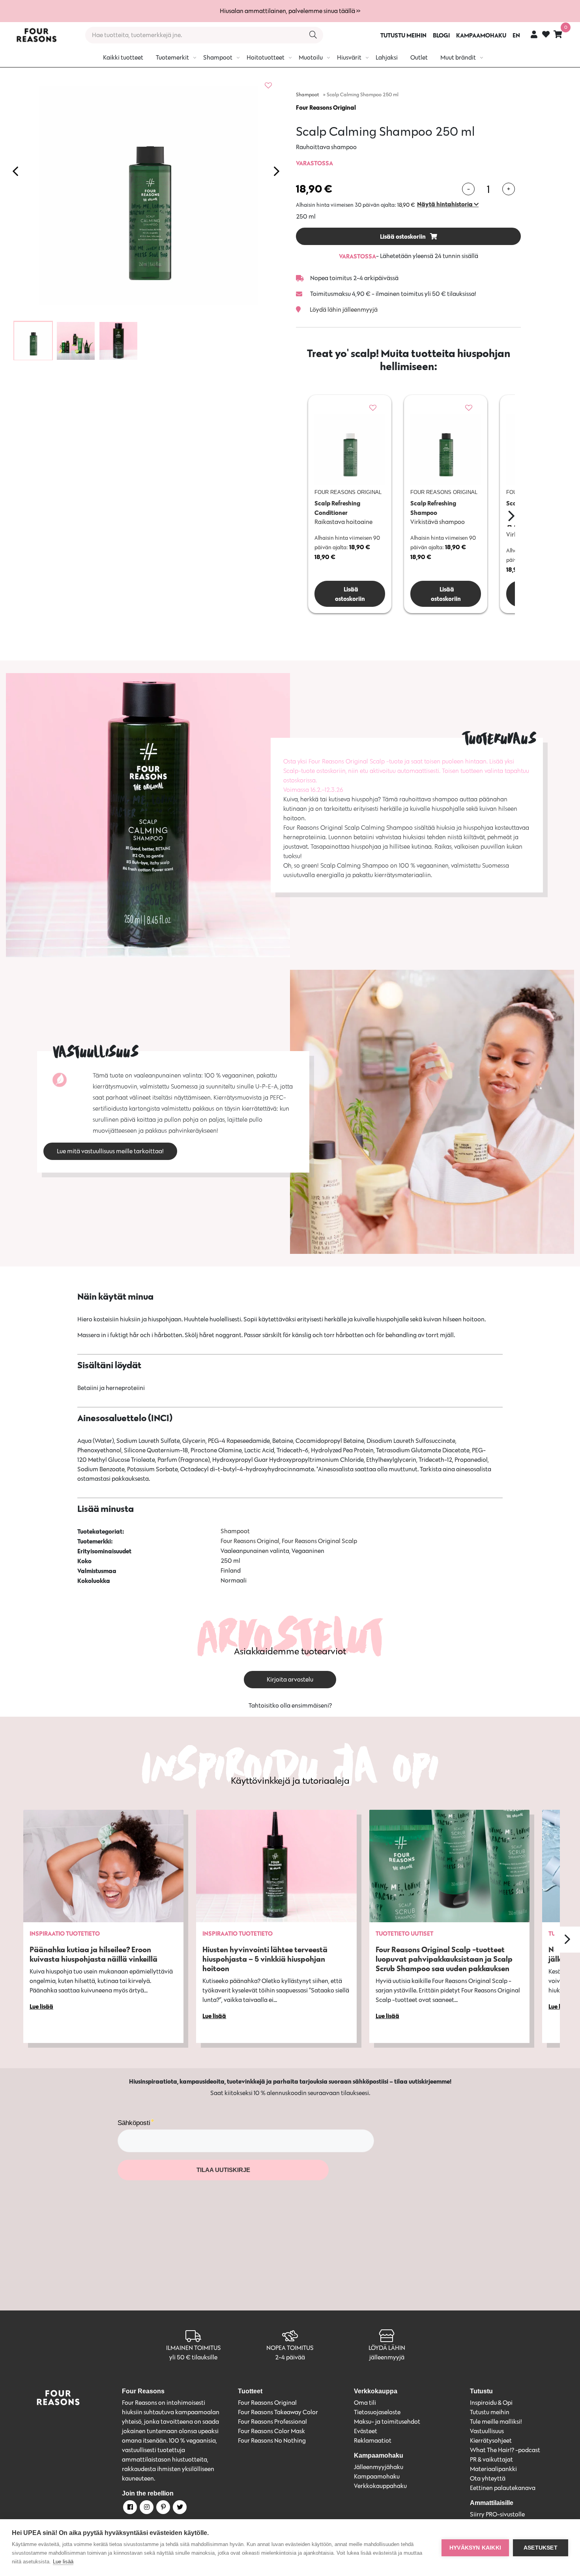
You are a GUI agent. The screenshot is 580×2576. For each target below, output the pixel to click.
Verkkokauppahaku (380, 2486)
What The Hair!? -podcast (505, 2450)
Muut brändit (458, 57)
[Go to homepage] (36, 35)
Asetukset (541, 2548)
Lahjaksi (387, 57)
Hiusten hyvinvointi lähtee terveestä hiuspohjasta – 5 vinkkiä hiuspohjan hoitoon (265, 1959)
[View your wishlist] (546, 35)
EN (516, 35)
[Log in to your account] (534, 34)
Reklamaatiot (373, 2440)
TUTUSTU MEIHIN (403, 35)
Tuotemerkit (172, 57)
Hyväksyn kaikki (475, 2548)
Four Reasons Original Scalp (319, 1541)
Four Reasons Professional (272, 2422)
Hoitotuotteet (266, 57)
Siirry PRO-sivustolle (497, 2514)
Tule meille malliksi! (496, 2422)
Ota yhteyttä (488, 2478)
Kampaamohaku (377, 2476)
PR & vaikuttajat (491, 2459)
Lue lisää (63, 2562)
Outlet (419, 57)
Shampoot (218, 57)
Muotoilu (311, 57)
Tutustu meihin (490, 2412)
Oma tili (365, 2403)
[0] (558, 34)
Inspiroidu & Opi (491, 2403)
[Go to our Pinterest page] (163, 2509)
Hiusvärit (349, 57)
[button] (448, 204)
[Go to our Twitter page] (179, 2509)
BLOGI (441, 35)
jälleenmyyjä (387, 2357)
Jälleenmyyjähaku (379, 2467)
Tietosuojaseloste (377, 2412)
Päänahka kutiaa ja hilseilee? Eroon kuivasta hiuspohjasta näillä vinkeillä (94, 1954)
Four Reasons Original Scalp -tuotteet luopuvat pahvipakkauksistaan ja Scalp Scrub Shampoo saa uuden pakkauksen (444, 1959)
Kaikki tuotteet (123, 57)
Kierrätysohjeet (491, 2440)
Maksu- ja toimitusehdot (387, 2422)
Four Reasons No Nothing (272, 2440)
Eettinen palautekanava (503, 2488)
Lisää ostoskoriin (403, 236)
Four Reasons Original (326, 107)
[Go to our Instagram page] (146, 2509)
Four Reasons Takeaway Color (278, 2412)
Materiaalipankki (493, 2469)
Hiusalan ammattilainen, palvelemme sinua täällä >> (290, 11)
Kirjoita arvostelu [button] (290, 1679)
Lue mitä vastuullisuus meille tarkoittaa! (110, 1151)
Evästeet (366, 2431)
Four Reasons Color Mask (271, 2431)
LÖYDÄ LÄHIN (387, 2348)
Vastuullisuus (487, 2431)
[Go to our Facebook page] (129, 2509)
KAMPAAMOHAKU (481, 35)
